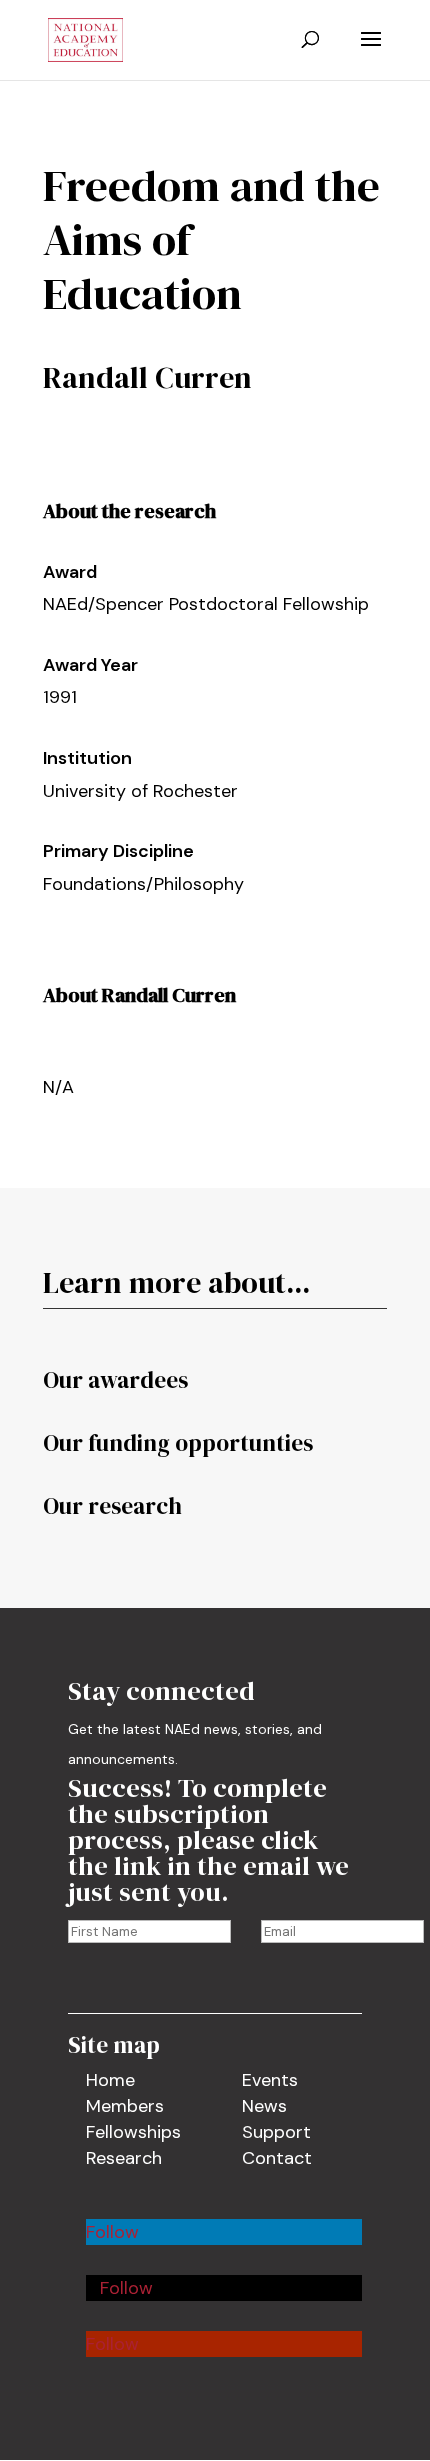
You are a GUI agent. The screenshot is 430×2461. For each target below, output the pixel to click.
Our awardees (115, 1380)
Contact (277, 2158)
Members (125, 2106)
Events (270, 2080)
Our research (112, 1506)
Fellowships (133, 2132)
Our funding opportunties (178, 1443)
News (264, 2106)
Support (276, 2132)
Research (124, 2158)
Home (110, 2080)
